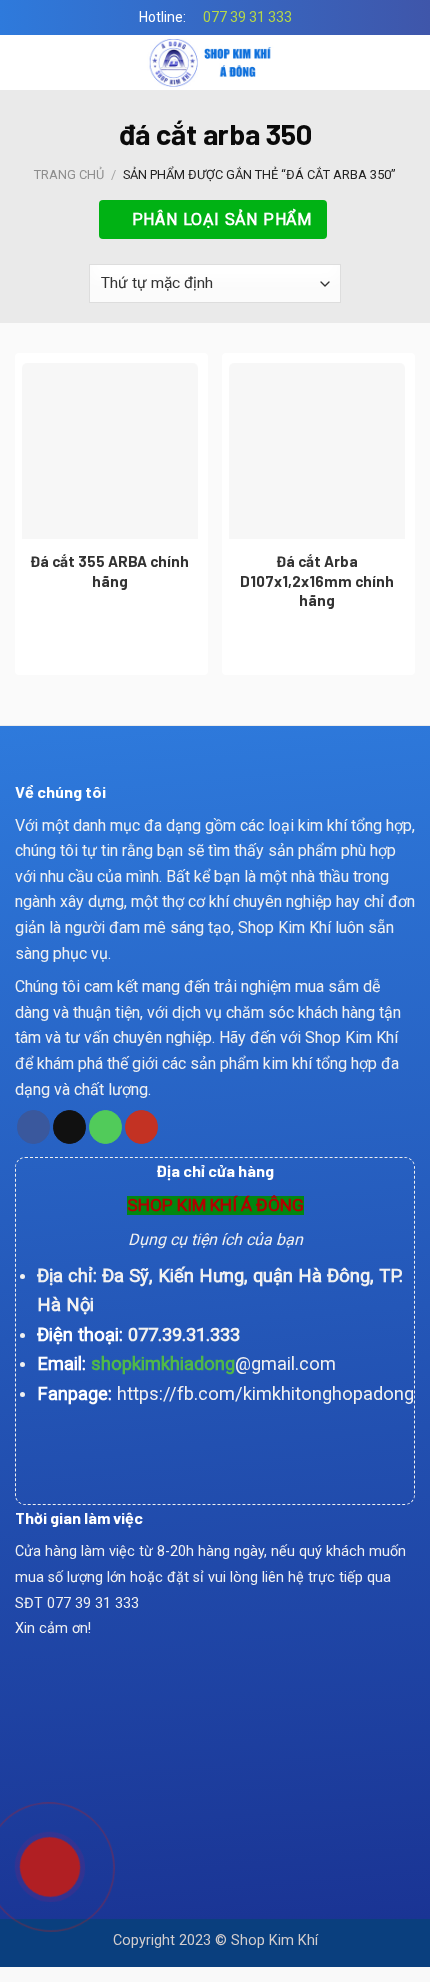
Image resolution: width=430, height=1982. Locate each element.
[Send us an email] (69, 1127)
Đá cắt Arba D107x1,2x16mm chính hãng (317, 580)
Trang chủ (69, 174)
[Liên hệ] (37, 1859)
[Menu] (27, 62)
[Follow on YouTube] (141, 1127)
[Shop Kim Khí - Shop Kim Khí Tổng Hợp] (215, 62)
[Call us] (105, 1127)
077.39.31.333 (184, 1334)
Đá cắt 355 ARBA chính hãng (109, 571)
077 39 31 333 (247, 17)
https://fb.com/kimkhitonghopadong (265, 1393)
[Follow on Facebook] (33, 1127)
